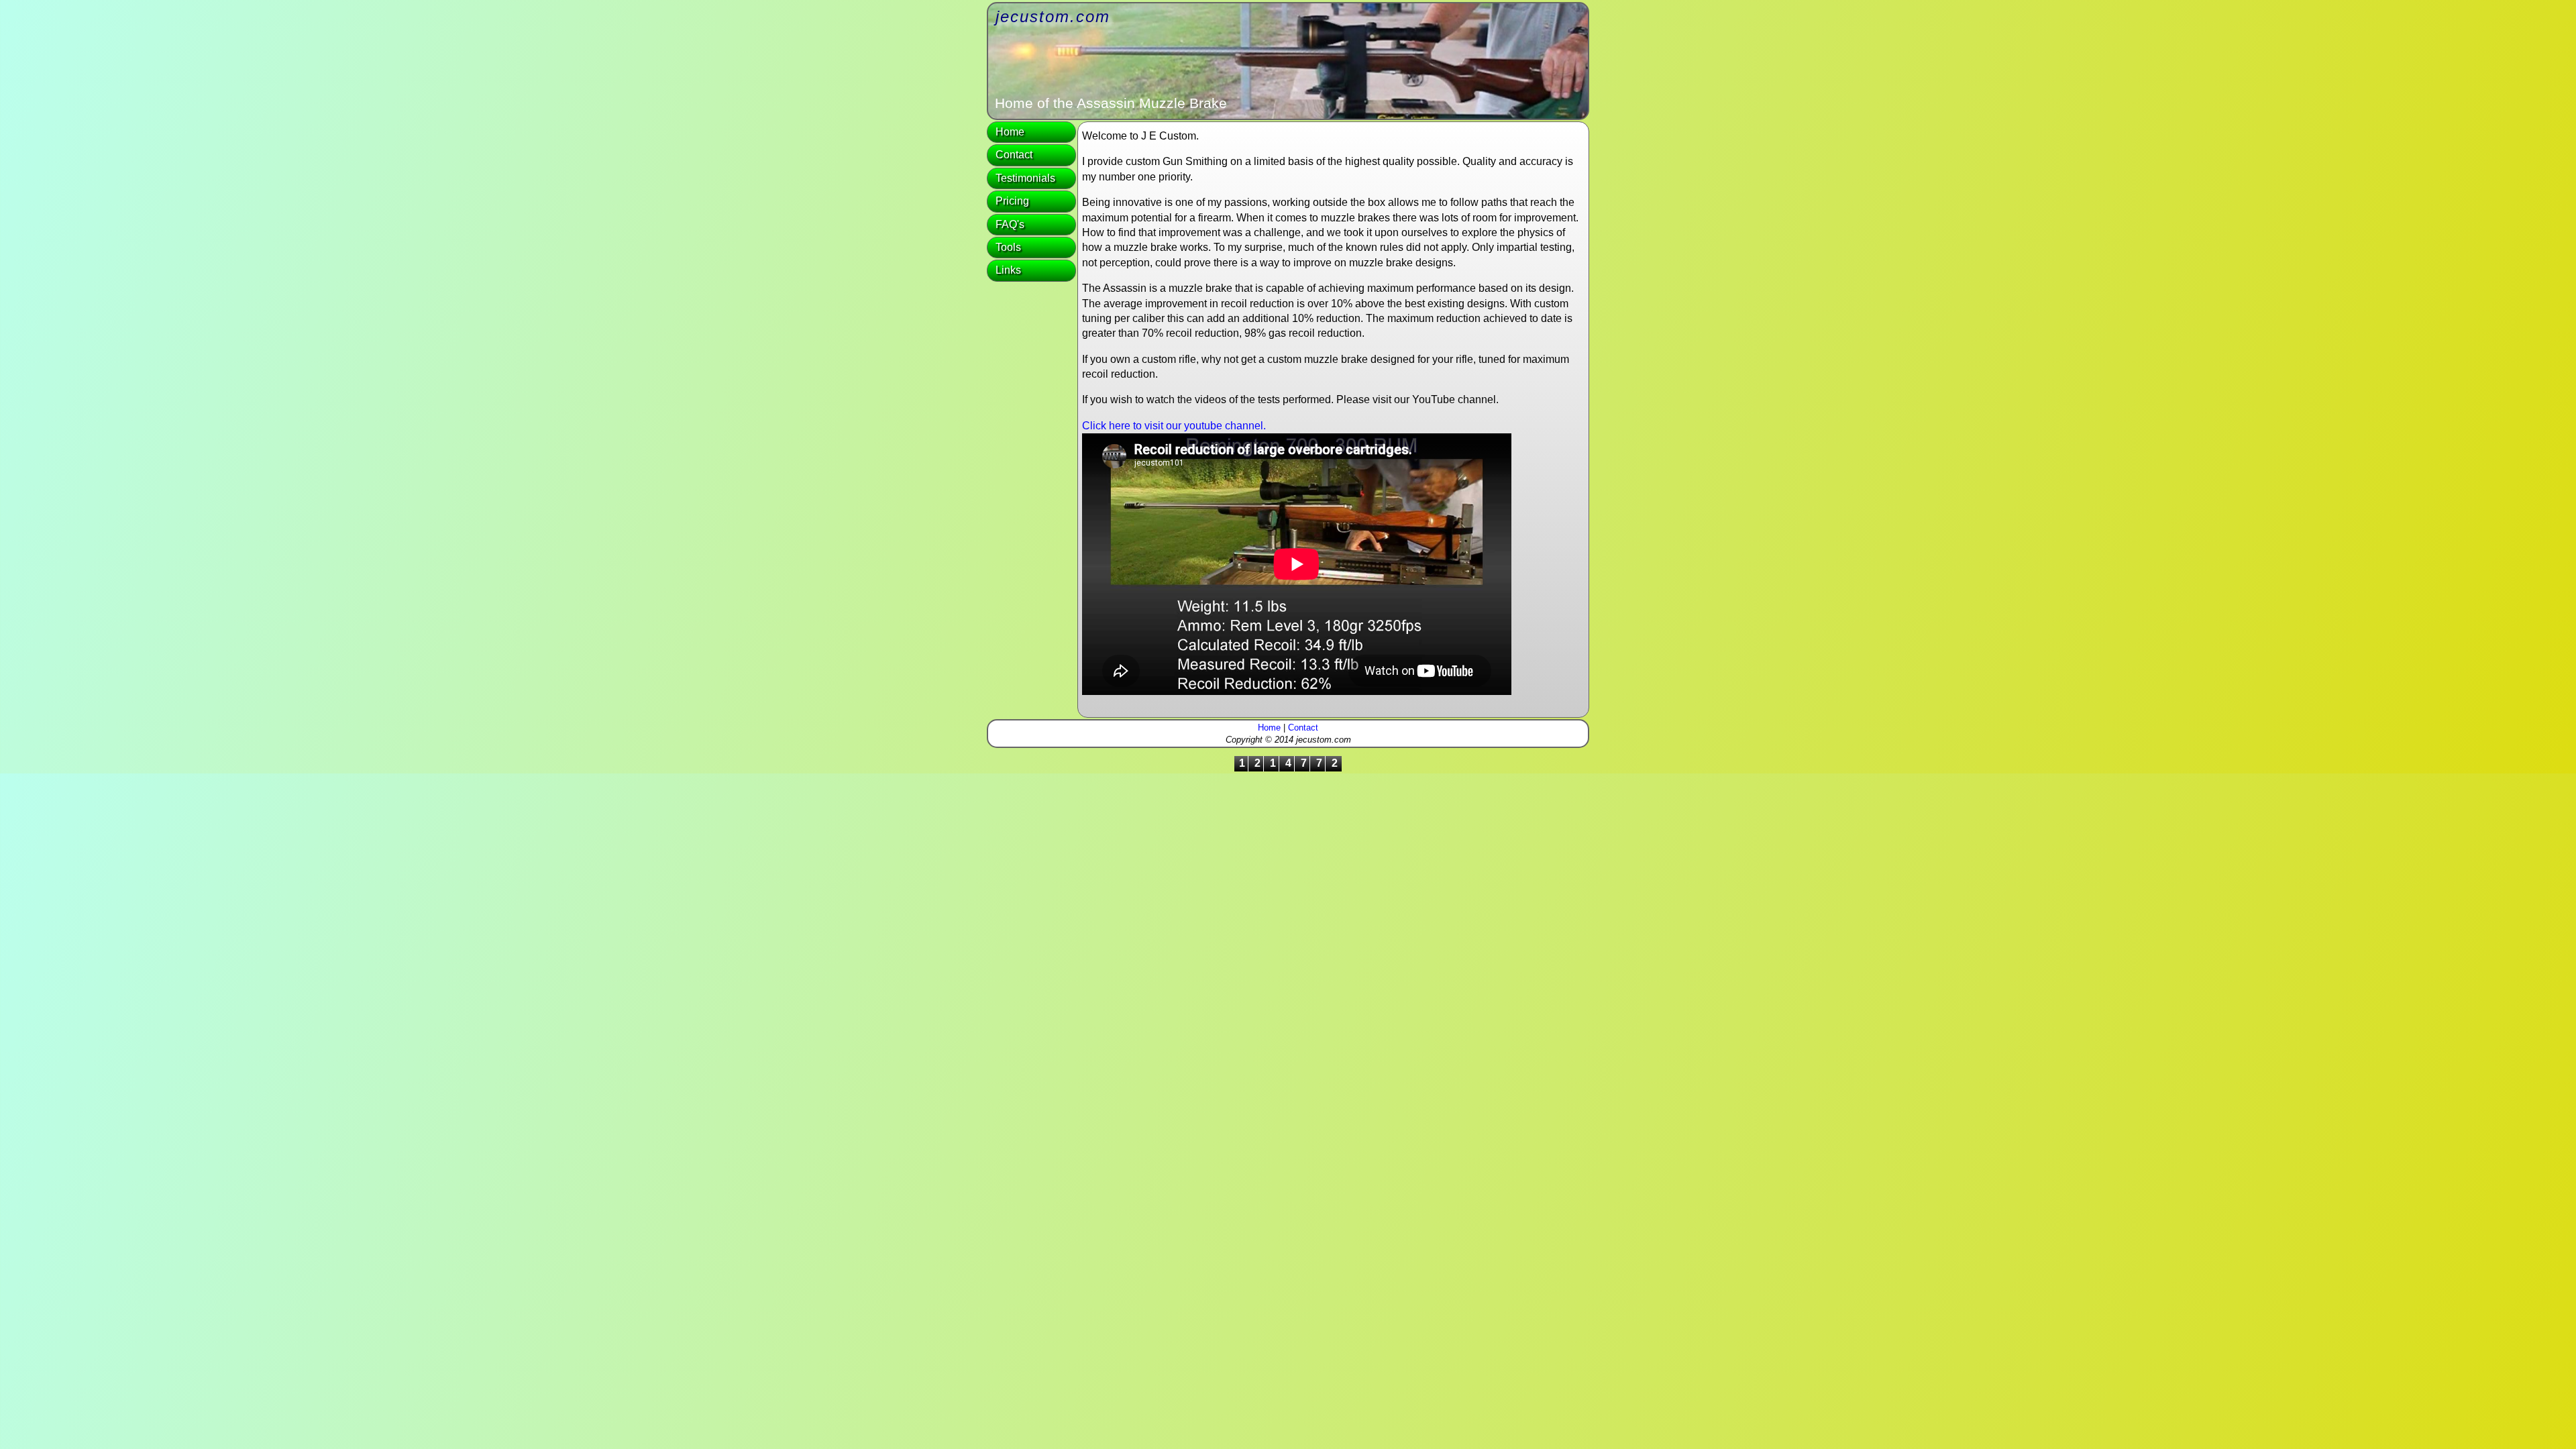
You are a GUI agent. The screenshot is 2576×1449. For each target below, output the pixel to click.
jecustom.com (1053, 16)
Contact (1014, 155)
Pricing (1012, 201)
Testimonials (1025, 178)
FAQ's (1010, 224)
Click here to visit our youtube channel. (1174, 426)
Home (1010, 132)
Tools (1008, 247)
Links (1008, 270)
